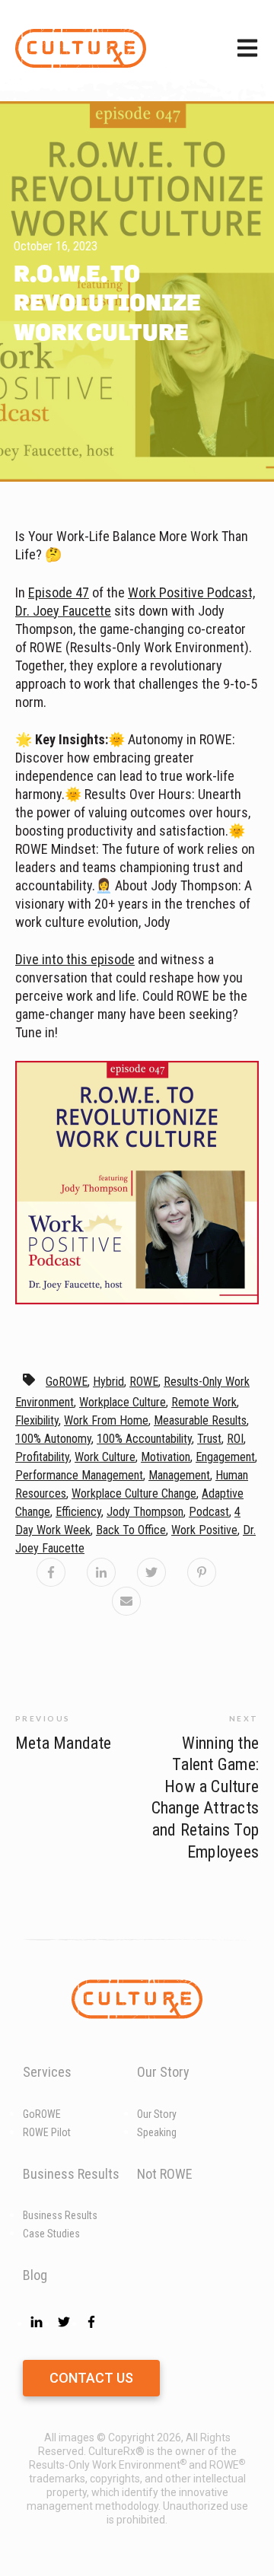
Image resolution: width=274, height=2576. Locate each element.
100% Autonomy (53, 1439)
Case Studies (51, 2234)
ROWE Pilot (47, 2132)
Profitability (42, 1457)
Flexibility (37, 1420)
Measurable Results (200, 1420)
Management (179, 1475)
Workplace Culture (123, 1402)
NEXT (244, 1718)
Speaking (157, 2132)
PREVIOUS (43, 1718)
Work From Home (106, 1420)
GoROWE (67, 1382)
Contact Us (91, 2378)
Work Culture (105, 1457)
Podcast (209, 1512)
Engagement (225, 1457)
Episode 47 (59, 592)
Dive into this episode (75, 959)
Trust (209, 1439)
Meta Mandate (64, 1743)
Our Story (157, 2114)
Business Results (60, 2215)
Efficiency (78, 1512)
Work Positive (204, 1530)
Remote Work (204, 1402)
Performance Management (79, 1475)
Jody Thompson (145, 1512)
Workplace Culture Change (134, 1493)
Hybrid (108, 1382)
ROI (235, 1439)
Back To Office (131, 1530)
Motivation (166, 1457)
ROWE (144, 1382)
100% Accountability (144, 1439)
